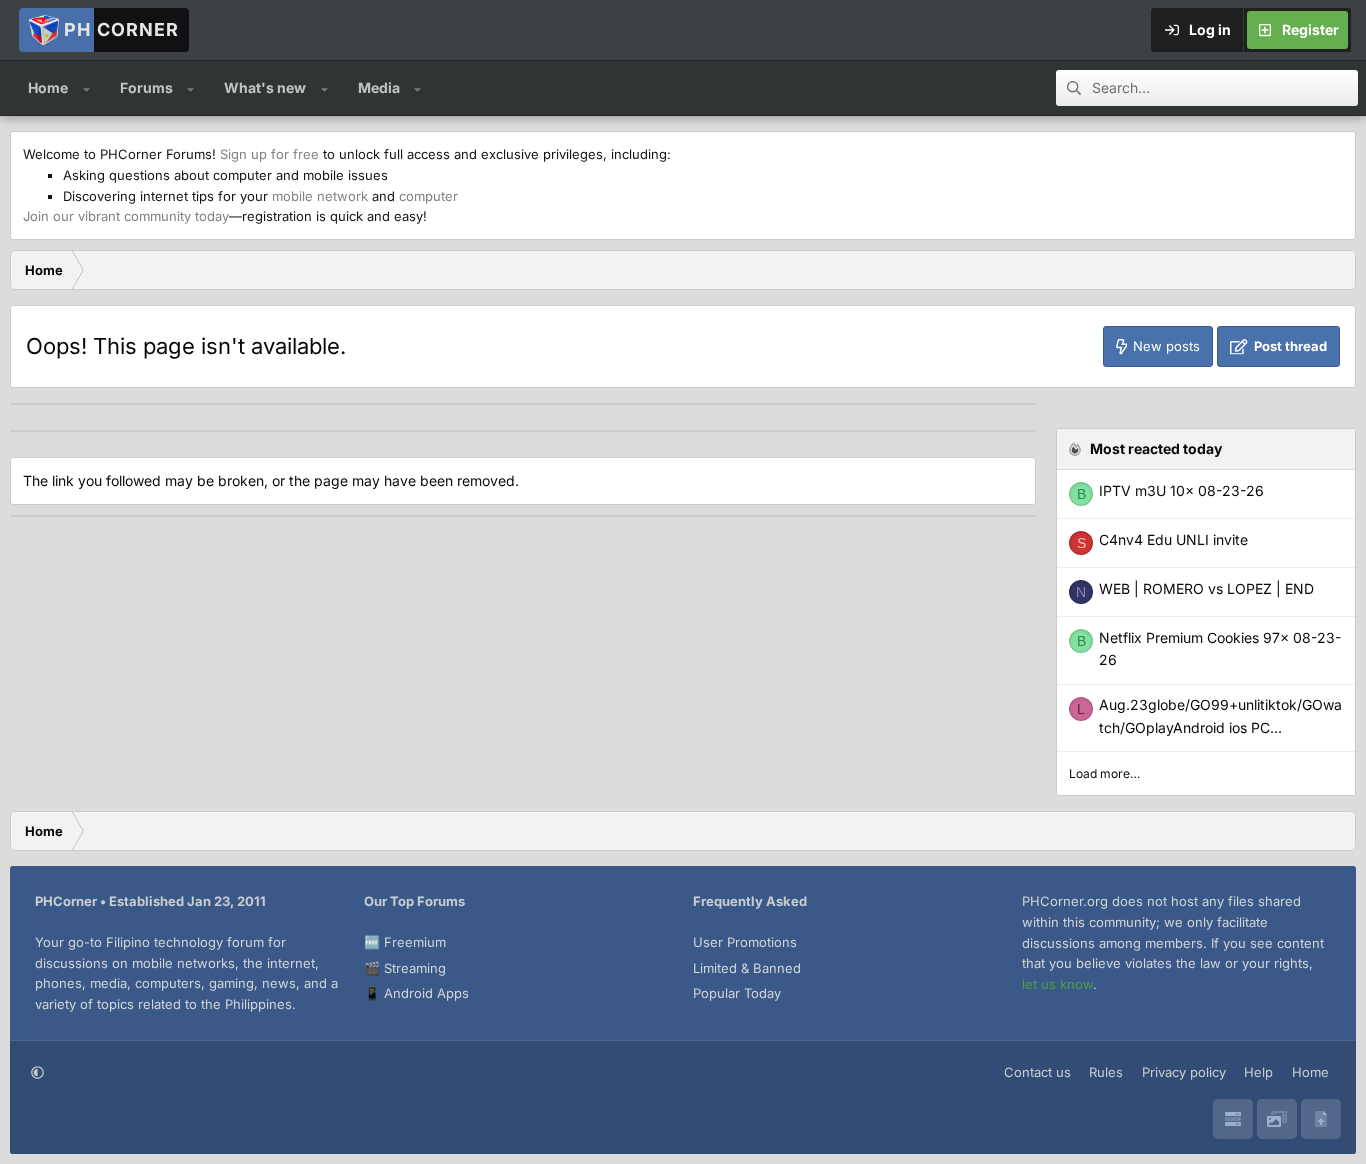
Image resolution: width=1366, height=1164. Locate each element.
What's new (265, 87)
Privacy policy (1184, 1072)
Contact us (1037, 1072)
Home (48, 87)
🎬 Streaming (405, 968)
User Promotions (745, 942)
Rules (1106, 1072)
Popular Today (737, 993)
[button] (86, 88)
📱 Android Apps (416, 993)
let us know (1057, 984)
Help (1258, 1072)
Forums (146, 87)
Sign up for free (269, 154)
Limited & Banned (747, 968)
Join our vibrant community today (126, 216)
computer (428, 196)
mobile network (320, 196)
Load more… (1104, 773)
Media (379, 87)
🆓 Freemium (405, 942)
